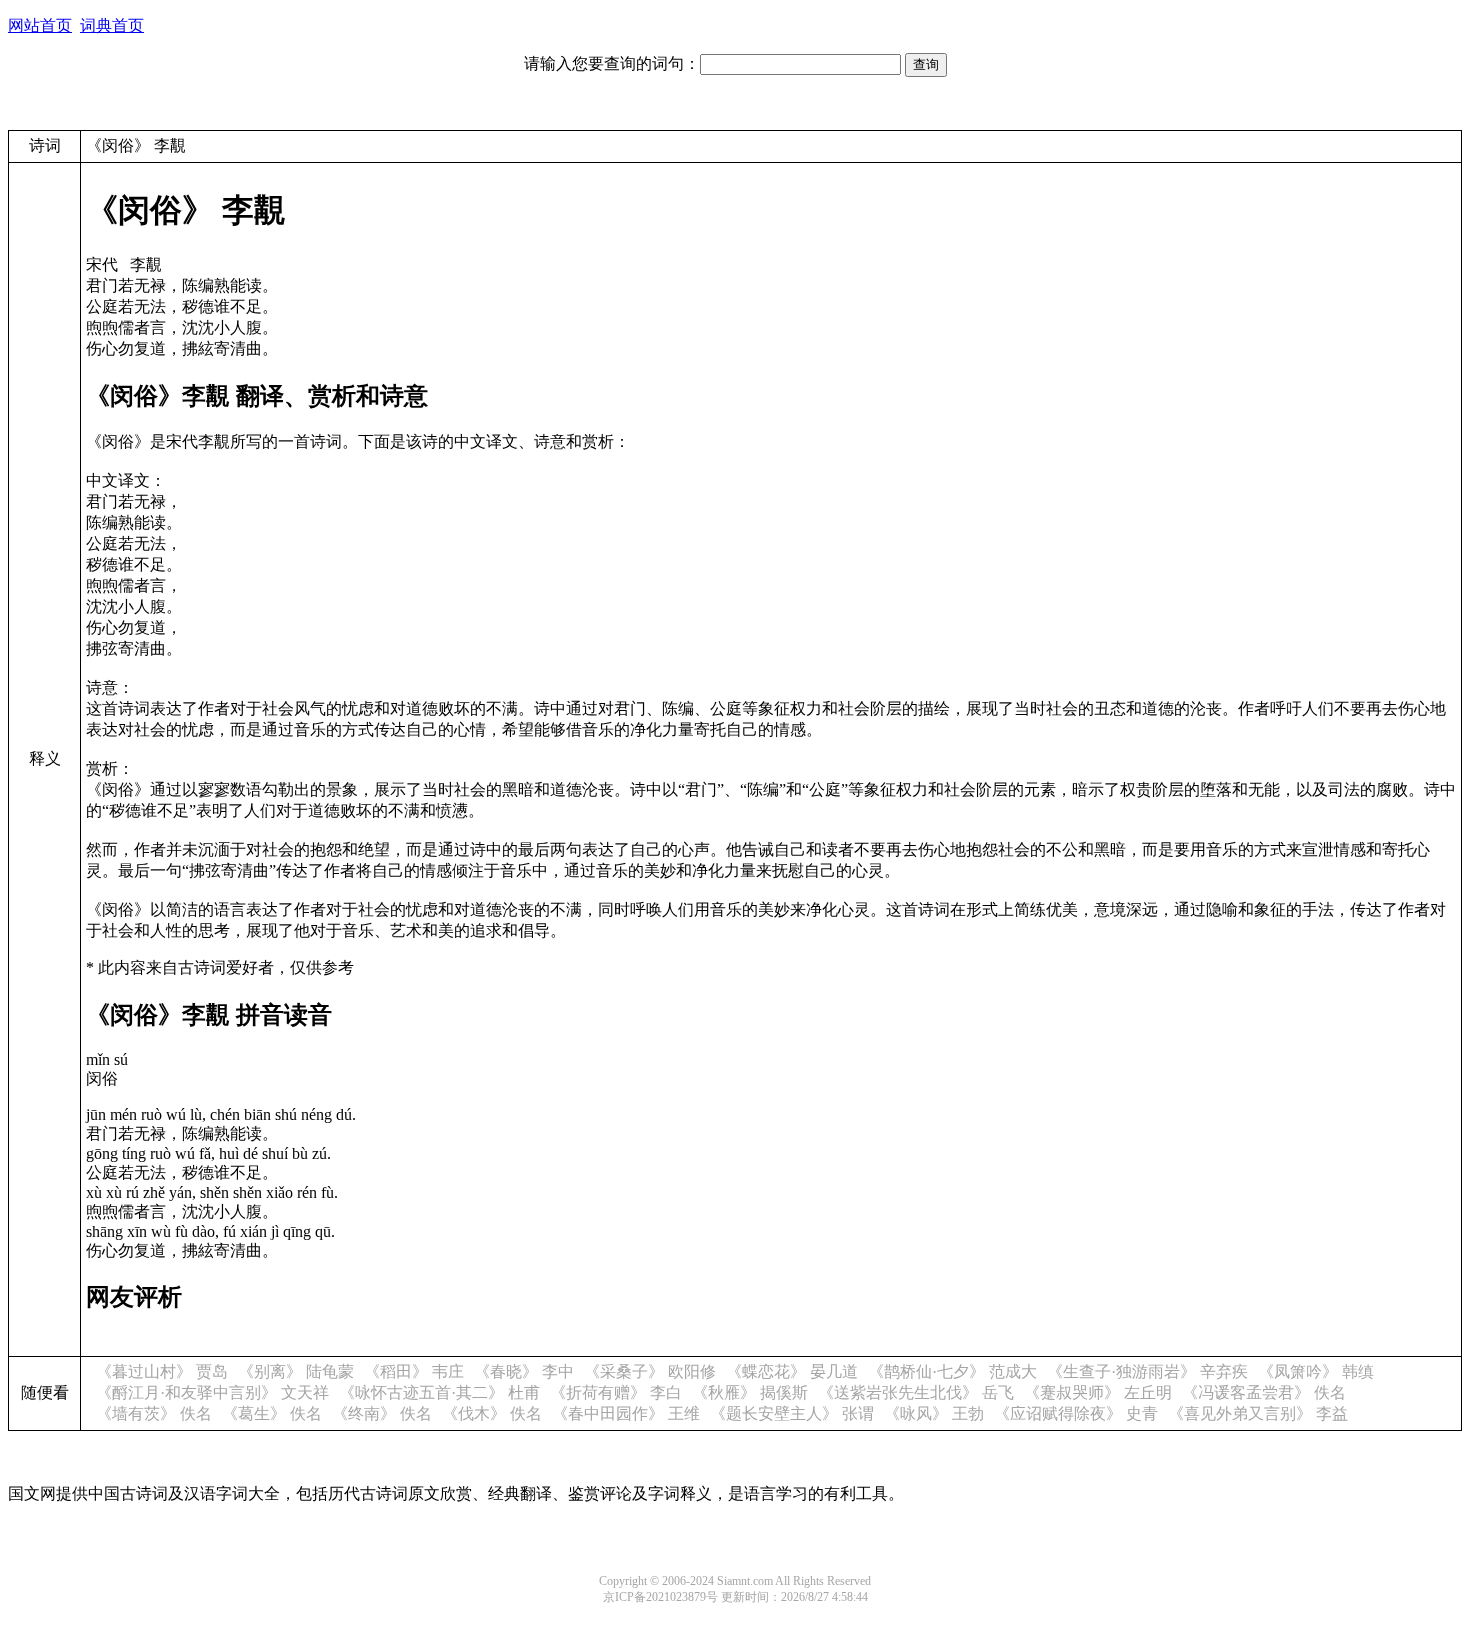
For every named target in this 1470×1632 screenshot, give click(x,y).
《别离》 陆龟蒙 (296, 1371)
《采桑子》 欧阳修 (650, 1371)
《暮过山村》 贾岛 (162, 1371)
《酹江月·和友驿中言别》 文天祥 (212, 1392)
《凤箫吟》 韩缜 (1316, 1371)
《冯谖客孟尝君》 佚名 (1264, 1392)
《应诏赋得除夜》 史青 (1076, 1413)
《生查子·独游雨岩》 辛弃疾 (1147, 1371)
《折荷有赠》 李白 (616, 1392)
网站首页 (40, 25)
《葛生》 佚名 (272, 1413)
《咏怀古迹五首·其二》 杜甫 (439, 1392)
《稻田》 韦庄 (414, 1371)
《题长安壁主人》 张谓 (792, 1413)
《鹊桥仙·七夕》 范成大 (952, 1371)
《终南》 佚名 (382, 1413)
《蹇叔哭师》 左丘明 (1098, 1392)
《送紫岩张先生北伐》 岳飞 (916, 1392)
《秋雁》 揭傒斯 (750, 1392)
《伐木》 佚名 (492, 1413)
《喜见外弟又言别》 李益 (1258, 1413)
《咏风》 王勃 (934, 1413)
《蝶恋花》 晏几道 (792, 1371)
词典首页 (112, 25)
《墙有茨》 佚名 (154, 1413)
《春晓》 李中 (524, 1371)
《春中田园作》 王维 (626, 1413)
